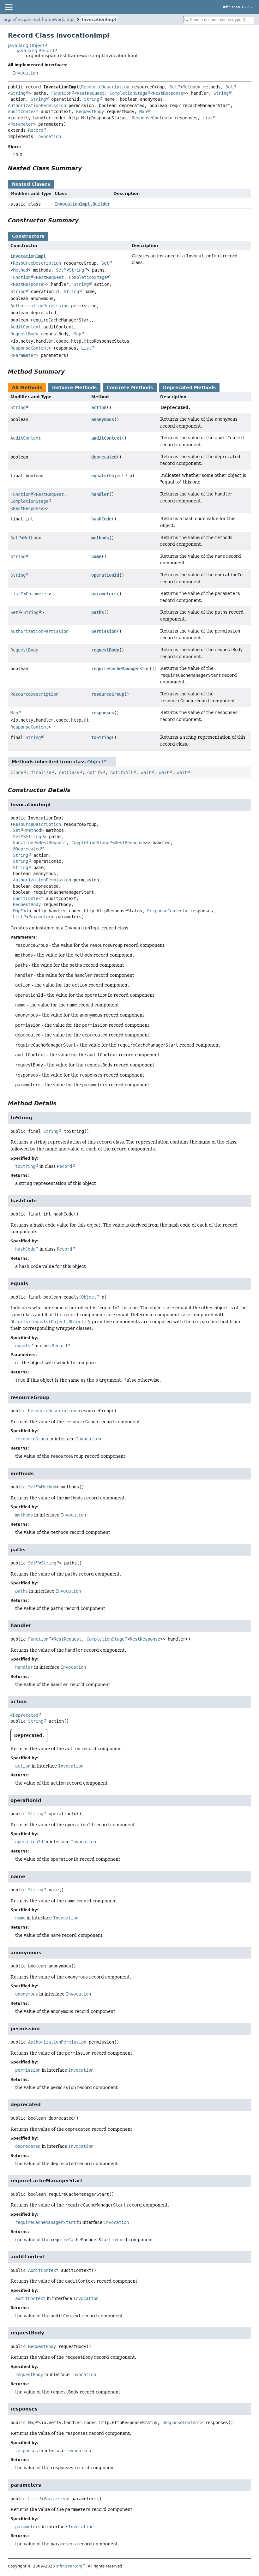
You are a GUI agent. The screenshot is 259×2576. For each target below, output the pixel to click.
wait (146, 772)
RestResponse (168, 93)
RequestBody (90, 111)
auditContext (106, 438)
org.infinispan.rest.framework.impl (39, 19)
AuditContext (23, 111)
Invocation (25, 73)
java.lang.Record (36, 51)
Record (36, 130)
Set (173, 87)
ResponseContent (151, 118)
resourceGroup (108, 694)
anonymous (103, 419)
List (208, 118)
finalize (41, 772)
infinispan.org (69, 2566)
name (96, 556)
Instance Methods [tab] (74, 387)
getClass (69, 772)
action (99, 407)
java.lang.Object (26, 45)
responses (103, 713)
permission (104, 631)
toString (101, 737)
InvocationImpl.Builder (82, 204)
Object (117, 476)
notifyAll (122, 772)
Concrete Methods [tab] (130, 387)
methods (100, 538)
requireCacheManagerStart (122, 669)
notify (95, 772)
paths (98, 612)
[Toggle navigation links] (9, 7)
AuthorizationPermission (37, 105)
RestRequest (91, 93)
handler (100, 494)
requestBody (105, 650)
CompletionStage (129, 93)
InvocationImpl (99, 19)
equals (99, 476)
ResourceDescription (105, 87)
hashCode (101, 519)
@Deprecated (27, 849)
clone (17, 772)
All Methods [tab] (27, 387)
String (18, 93)
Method (190, 87)
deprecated (104, 457)
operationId (105, 575)
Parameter (22, 124)
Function (61, 93)
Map (143, 111)
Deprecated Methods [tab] (189, 387)
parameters (104, 594)
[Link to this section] (86, 168)
